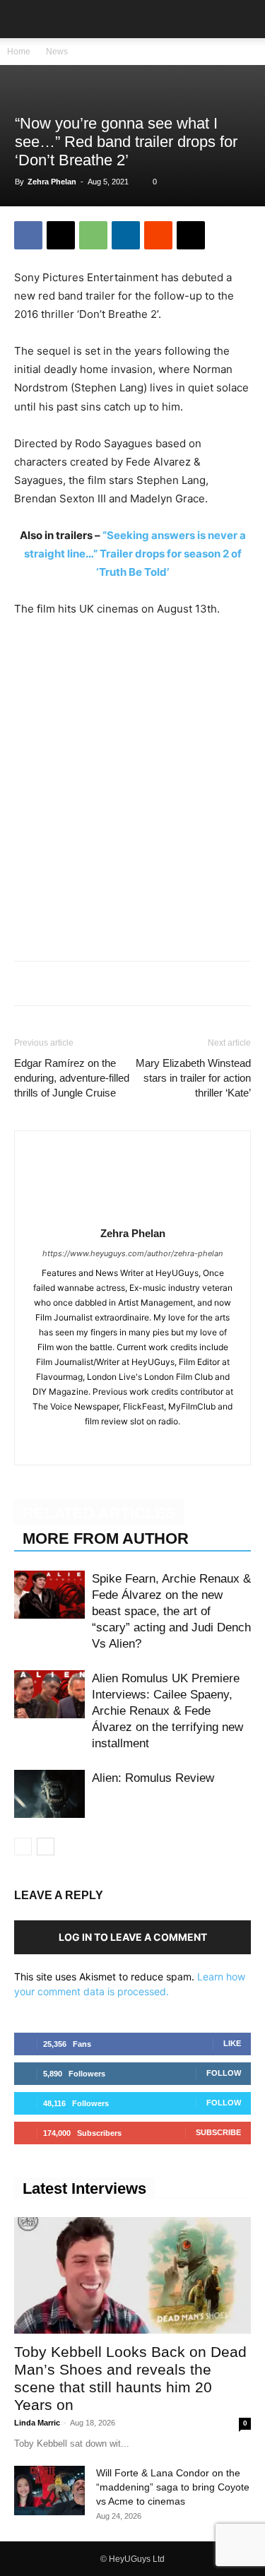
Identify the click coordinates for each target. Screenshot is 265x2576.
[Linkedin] (126, 235)
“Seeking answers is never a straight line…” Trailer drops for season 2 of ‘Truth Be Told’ (135, 554)
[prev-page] (23, 1847)
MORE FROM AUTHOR (106, 1538)
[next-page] (46, 1847)
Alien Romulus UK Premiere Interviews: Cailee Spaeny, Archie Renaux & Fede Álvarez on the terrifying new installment (167, 1711)
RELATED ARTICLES (99, 1513)
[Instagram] (132, 1445)
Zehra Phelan (52, 182)
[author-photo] (133, 1213)
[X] (61, 235)
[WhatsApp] (93, 235)
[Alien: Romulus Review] (49, 1794)
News (57, 52)
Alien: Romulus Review (153, 1778)
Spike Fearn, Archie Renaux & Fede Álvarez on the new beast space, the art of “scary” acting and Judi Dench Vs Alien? (171, 1611)
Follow (224, 2073)
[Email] (191, 235)
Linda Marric (37, 2423)
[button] (24, 19)
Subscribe (218, 2132)
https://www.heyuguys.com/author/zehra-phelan (132, 1253)
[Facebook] (28, 235)
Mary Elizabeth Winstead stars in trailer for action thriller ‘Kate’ (193, 1078)
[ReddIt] (158, 235)
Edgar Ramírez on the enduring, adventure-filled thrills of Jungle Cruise (72, 1078)
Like (232, 2043)
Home (19, 52)
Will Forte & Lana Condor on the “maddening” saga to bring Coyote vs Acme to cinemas (173, 2487)
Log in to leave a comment (133, 1937)
